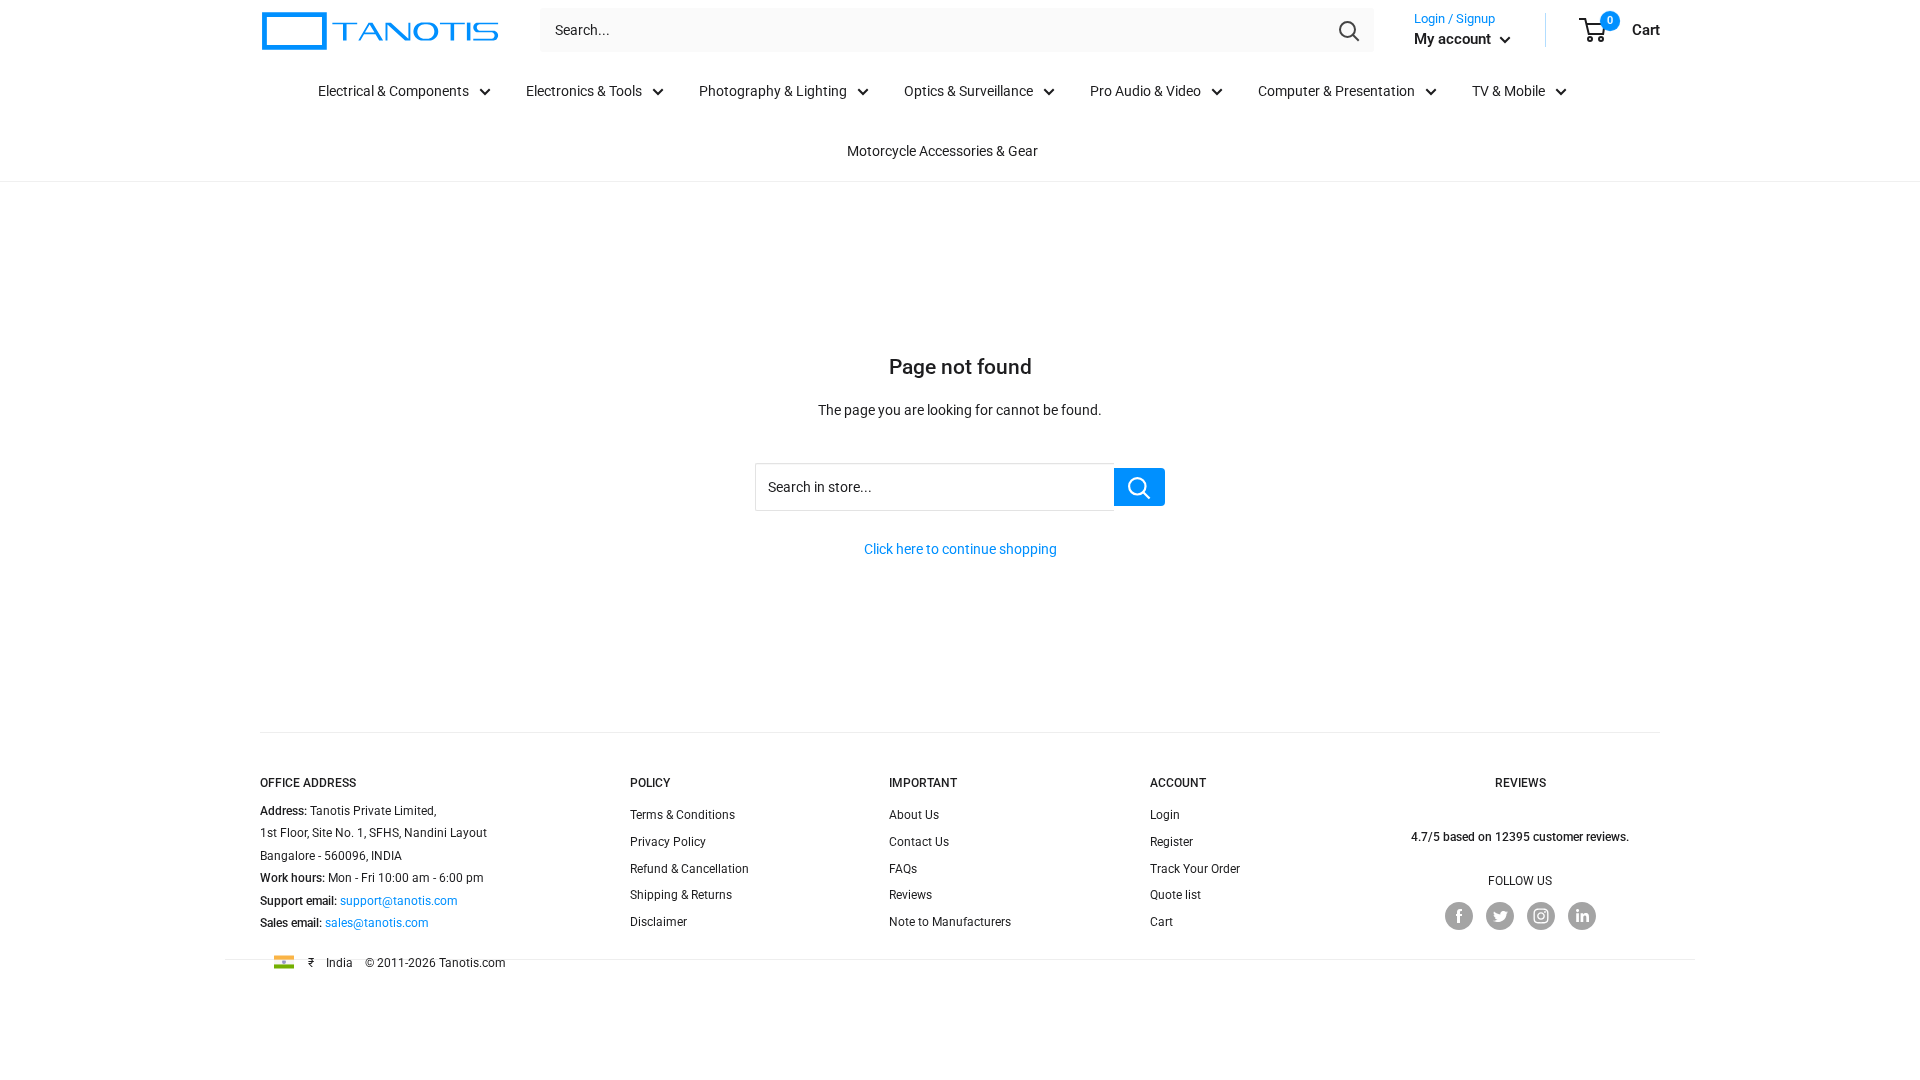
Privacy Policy (668, 842)
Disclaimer (658, 922)
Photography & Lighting (773, 91)
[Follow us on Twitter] (1500, 916)
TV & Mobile (1508, 91)
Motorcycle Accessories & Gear (942, 151)
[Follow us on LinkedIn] (1582, 916)
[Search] (1349, 30)
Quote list (1175, 895)
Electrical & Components (393, 91)
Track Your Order (1195, 869)
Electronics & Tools (584, 91)
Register (1171, 842)
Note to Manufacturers (950, 922)
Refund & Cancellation (689, 869)
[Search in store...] (1139, 487)
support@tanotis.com (399, 901)
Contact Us (919, 842)
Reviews (910, 895)
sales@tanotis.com (377, 923)
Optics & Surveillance (968, 91)
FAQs (903, 869)
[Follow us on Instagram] (1541, 916)
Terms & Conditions (682, 815)
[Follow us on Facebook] (1459, 916)
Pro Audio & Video (1145, 91)
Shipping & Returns (681, 895)
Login (1165, 815)
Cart (1161, 922)
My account (1454, 39)
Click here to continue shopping (960, 549)
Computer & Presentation (1336, 91)
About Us (914, 815)
